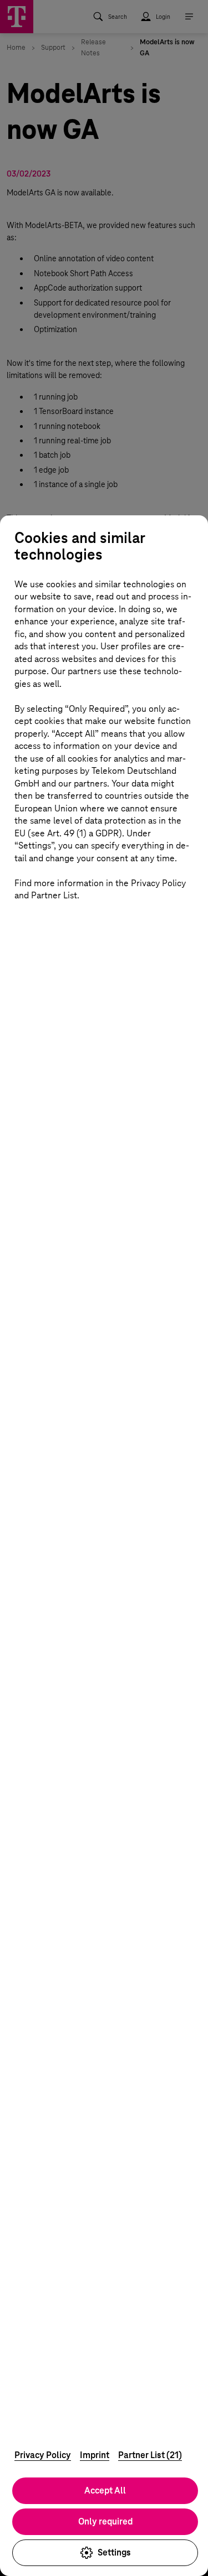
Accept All (105, 2490)
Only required (105, 2521)
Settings (114, 2552)
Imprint (95, 2455)
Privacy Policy (43, 2455)
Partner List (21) (150, 2455)
